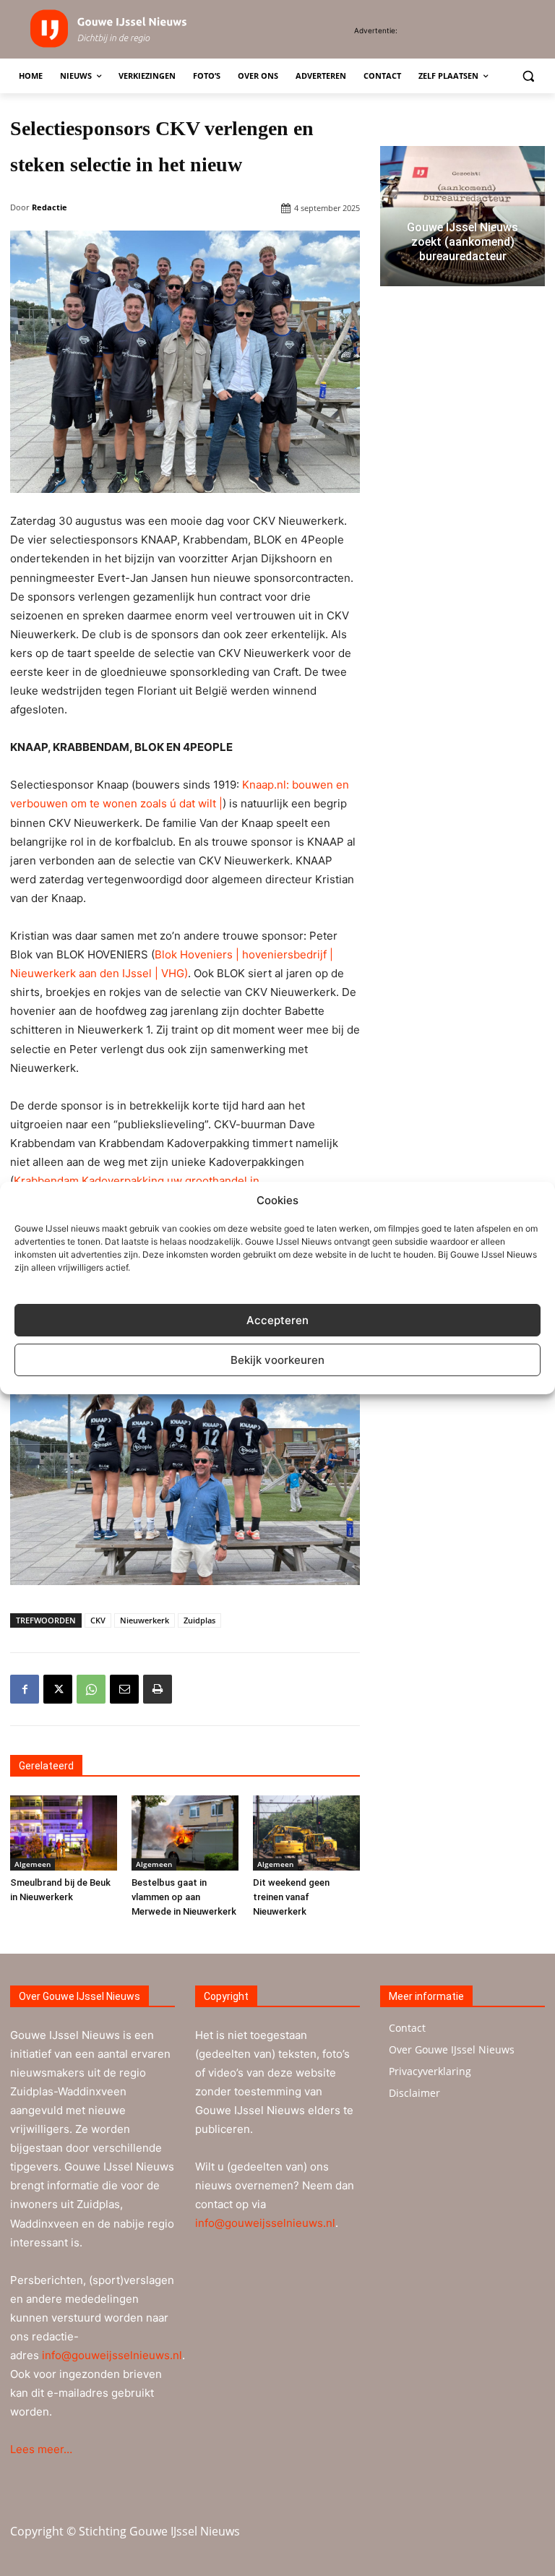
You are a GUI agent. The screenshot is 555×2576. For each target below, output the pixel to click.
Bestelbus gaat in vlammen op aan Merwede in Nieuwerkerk (184, 1897)
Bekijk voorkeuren (277, 1360)
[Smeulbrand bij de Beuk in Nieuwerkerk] (64, 1833)
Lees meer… (41, 2449)
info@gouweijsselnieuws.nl (112, 2355)
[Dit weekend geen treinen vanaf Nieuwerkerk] (306, 1833)
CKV (98, 1620)
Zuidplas (199, 1620)
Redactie (50, 207)
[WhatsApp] (91, 1689)
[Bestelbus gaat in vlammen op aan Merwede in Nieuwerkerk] (185, 1833)
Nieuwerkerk (145, 1620)
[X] (58, 1689)
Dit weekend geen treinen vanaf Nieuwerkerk (291, 1897)
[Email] (124, 1689)
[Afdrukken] (158, 1689)
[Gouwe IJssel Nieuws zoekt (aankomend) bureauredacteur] (462, 216)
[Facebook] (25, 1689)
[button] (528, 76)
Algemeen (33, 1864)
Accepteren (277, 1320)
